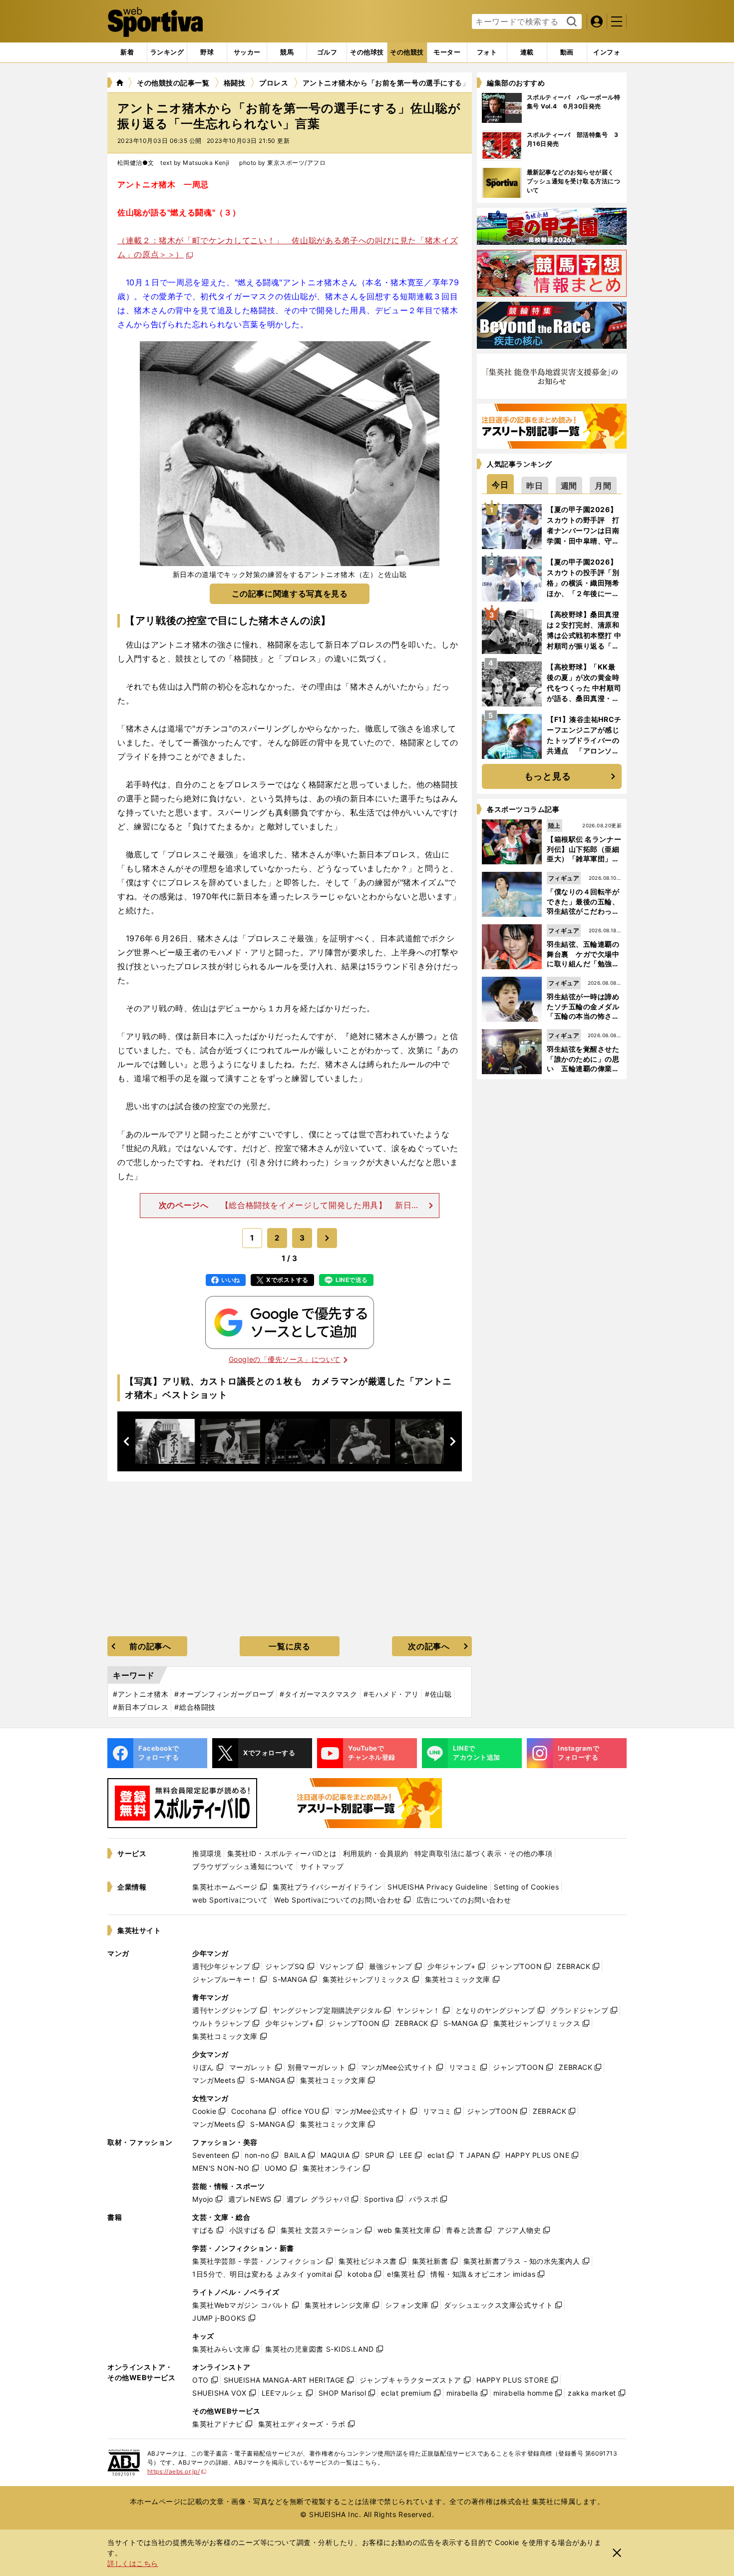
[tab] (207, 52)
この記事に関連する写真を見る (290, 594)
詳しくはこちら (133, 2563)
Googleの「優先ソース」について (285, 1359)
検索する (570, 22)
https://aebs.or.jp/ (177, 2471)
